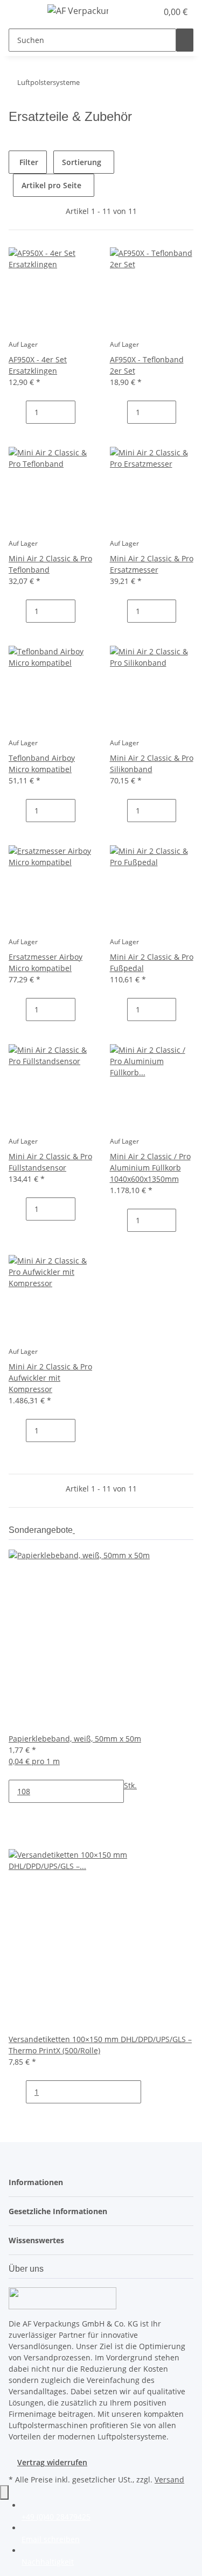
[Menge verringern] (17, 412)
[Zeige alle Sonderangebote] (74, 1530)
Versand (169, 2479)
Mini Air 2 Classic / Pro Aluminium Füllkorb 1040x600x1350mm (150, 1168)
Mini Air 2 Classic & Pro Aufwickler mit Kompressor (50, 1378)
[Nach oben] (4, 2492)
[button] (137, 12)
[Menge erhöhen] (84, 412)
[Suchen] (185, 40)
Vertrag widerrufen (52, 2462)
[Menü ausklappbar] (22, 12)
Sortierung (82, 162)
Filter (28, 162)
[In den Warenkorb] (17, 435)
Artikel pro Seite (51, 185)
